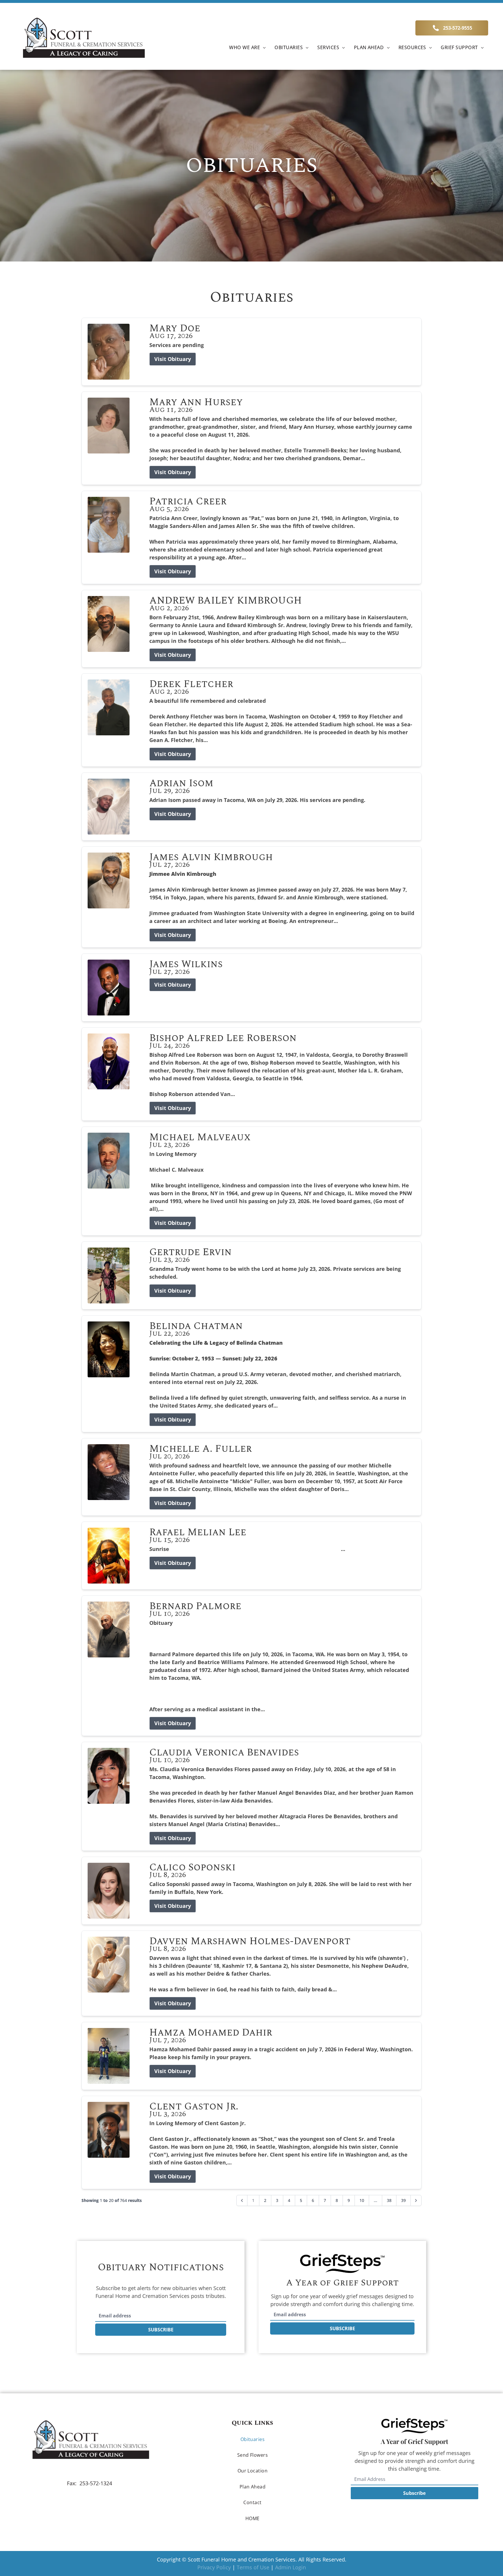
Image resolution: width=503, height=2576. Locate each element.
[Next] (416, 2200)
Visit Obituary (173, 359)
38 (389, 2200)
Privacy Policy (214, 2567)
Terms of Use (253, 2567)
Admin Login (291, 2567)
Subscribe (414, 2493)
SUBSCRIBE (161, 2330)
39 (403, 2200)
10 (362, 2200)
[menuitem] (247, 47)
